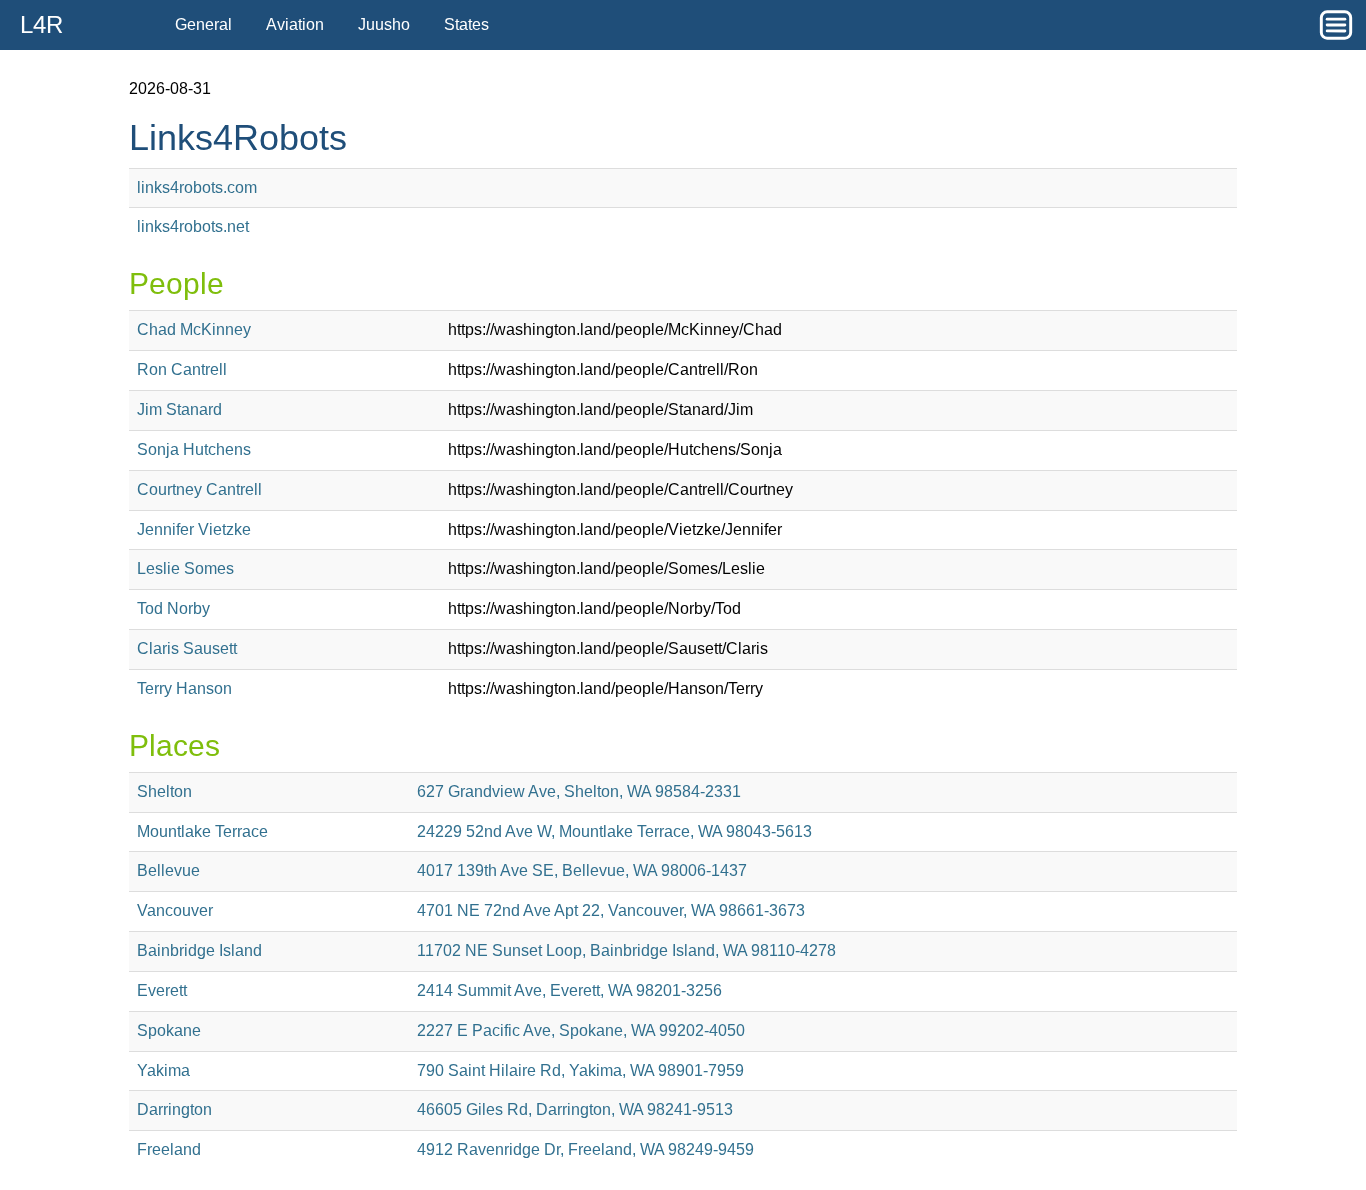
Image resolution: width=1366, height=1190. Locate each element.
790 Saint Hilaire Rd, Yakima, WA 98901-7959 (580, 1070)
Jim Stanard (179, 409)
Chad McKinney (194, 329)
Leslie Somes (185, 568)
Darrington (174, 1109)
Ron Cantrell (182, 369)
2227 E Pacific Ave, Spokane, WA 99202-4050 (581, 1030)
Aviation (295, 24)
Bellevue (168, 870)
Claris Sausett (187, 648)
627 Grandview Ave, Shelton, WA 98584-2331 (579, 791)
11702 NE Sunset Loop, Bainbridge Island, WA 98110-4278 (626, 950)
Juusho (384, 24)
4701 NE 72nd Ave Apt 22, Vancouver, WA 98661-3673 (611, 910)
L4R (41, 24)
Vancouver (175, 910)
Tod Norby (173, 608)
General (203, 24)
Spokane (169, 1030)
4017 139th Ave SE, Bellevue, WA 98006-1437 (582, 870)
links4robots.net (193, 226)
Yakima (163, 1070)
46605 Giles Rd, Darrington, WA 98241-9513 (575, 1109)
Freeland (169, 1149)
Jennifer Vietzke (194, 529)
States (466, 24)
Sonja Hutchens (194, 449)
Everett (162, 990)
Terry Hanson (184, 688)
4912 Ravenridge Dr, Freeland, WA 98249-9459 (585, 1149)
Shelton (164, 791)
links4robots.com (197, 187)
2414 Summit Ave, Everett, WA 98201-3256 (569, 990)
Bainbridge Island (199, 950)
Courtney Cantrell (199, 489)
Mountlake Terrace (202, 831)
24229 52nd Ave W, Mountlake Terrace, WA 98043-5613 (614, 831)
